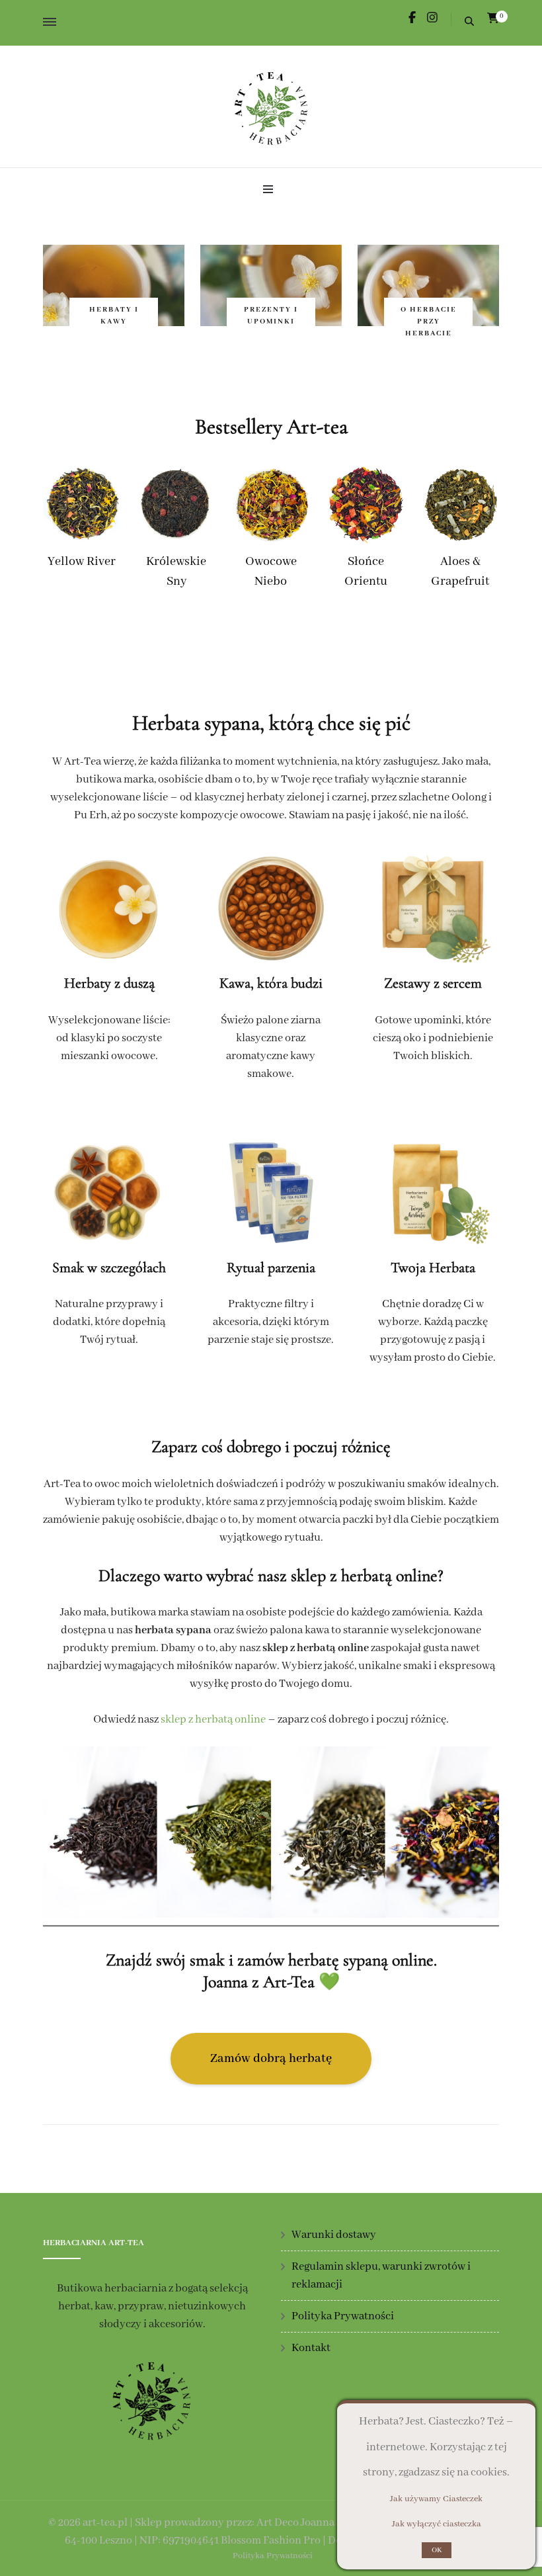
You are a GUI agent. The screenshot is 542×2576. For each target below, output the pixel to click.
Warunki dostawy (334, 2235)
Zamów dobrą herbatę (271, 2059)
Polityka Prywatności (343, 2316)
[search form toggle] (469, 23)
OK (437, 2550)
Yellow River (82, 562)
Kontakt (311, 2348)
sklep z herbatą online (213, 1720)
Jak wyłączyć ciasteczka (437, 2524)
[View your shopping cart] (493, 19)
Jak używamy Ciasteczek (436, 2499)
